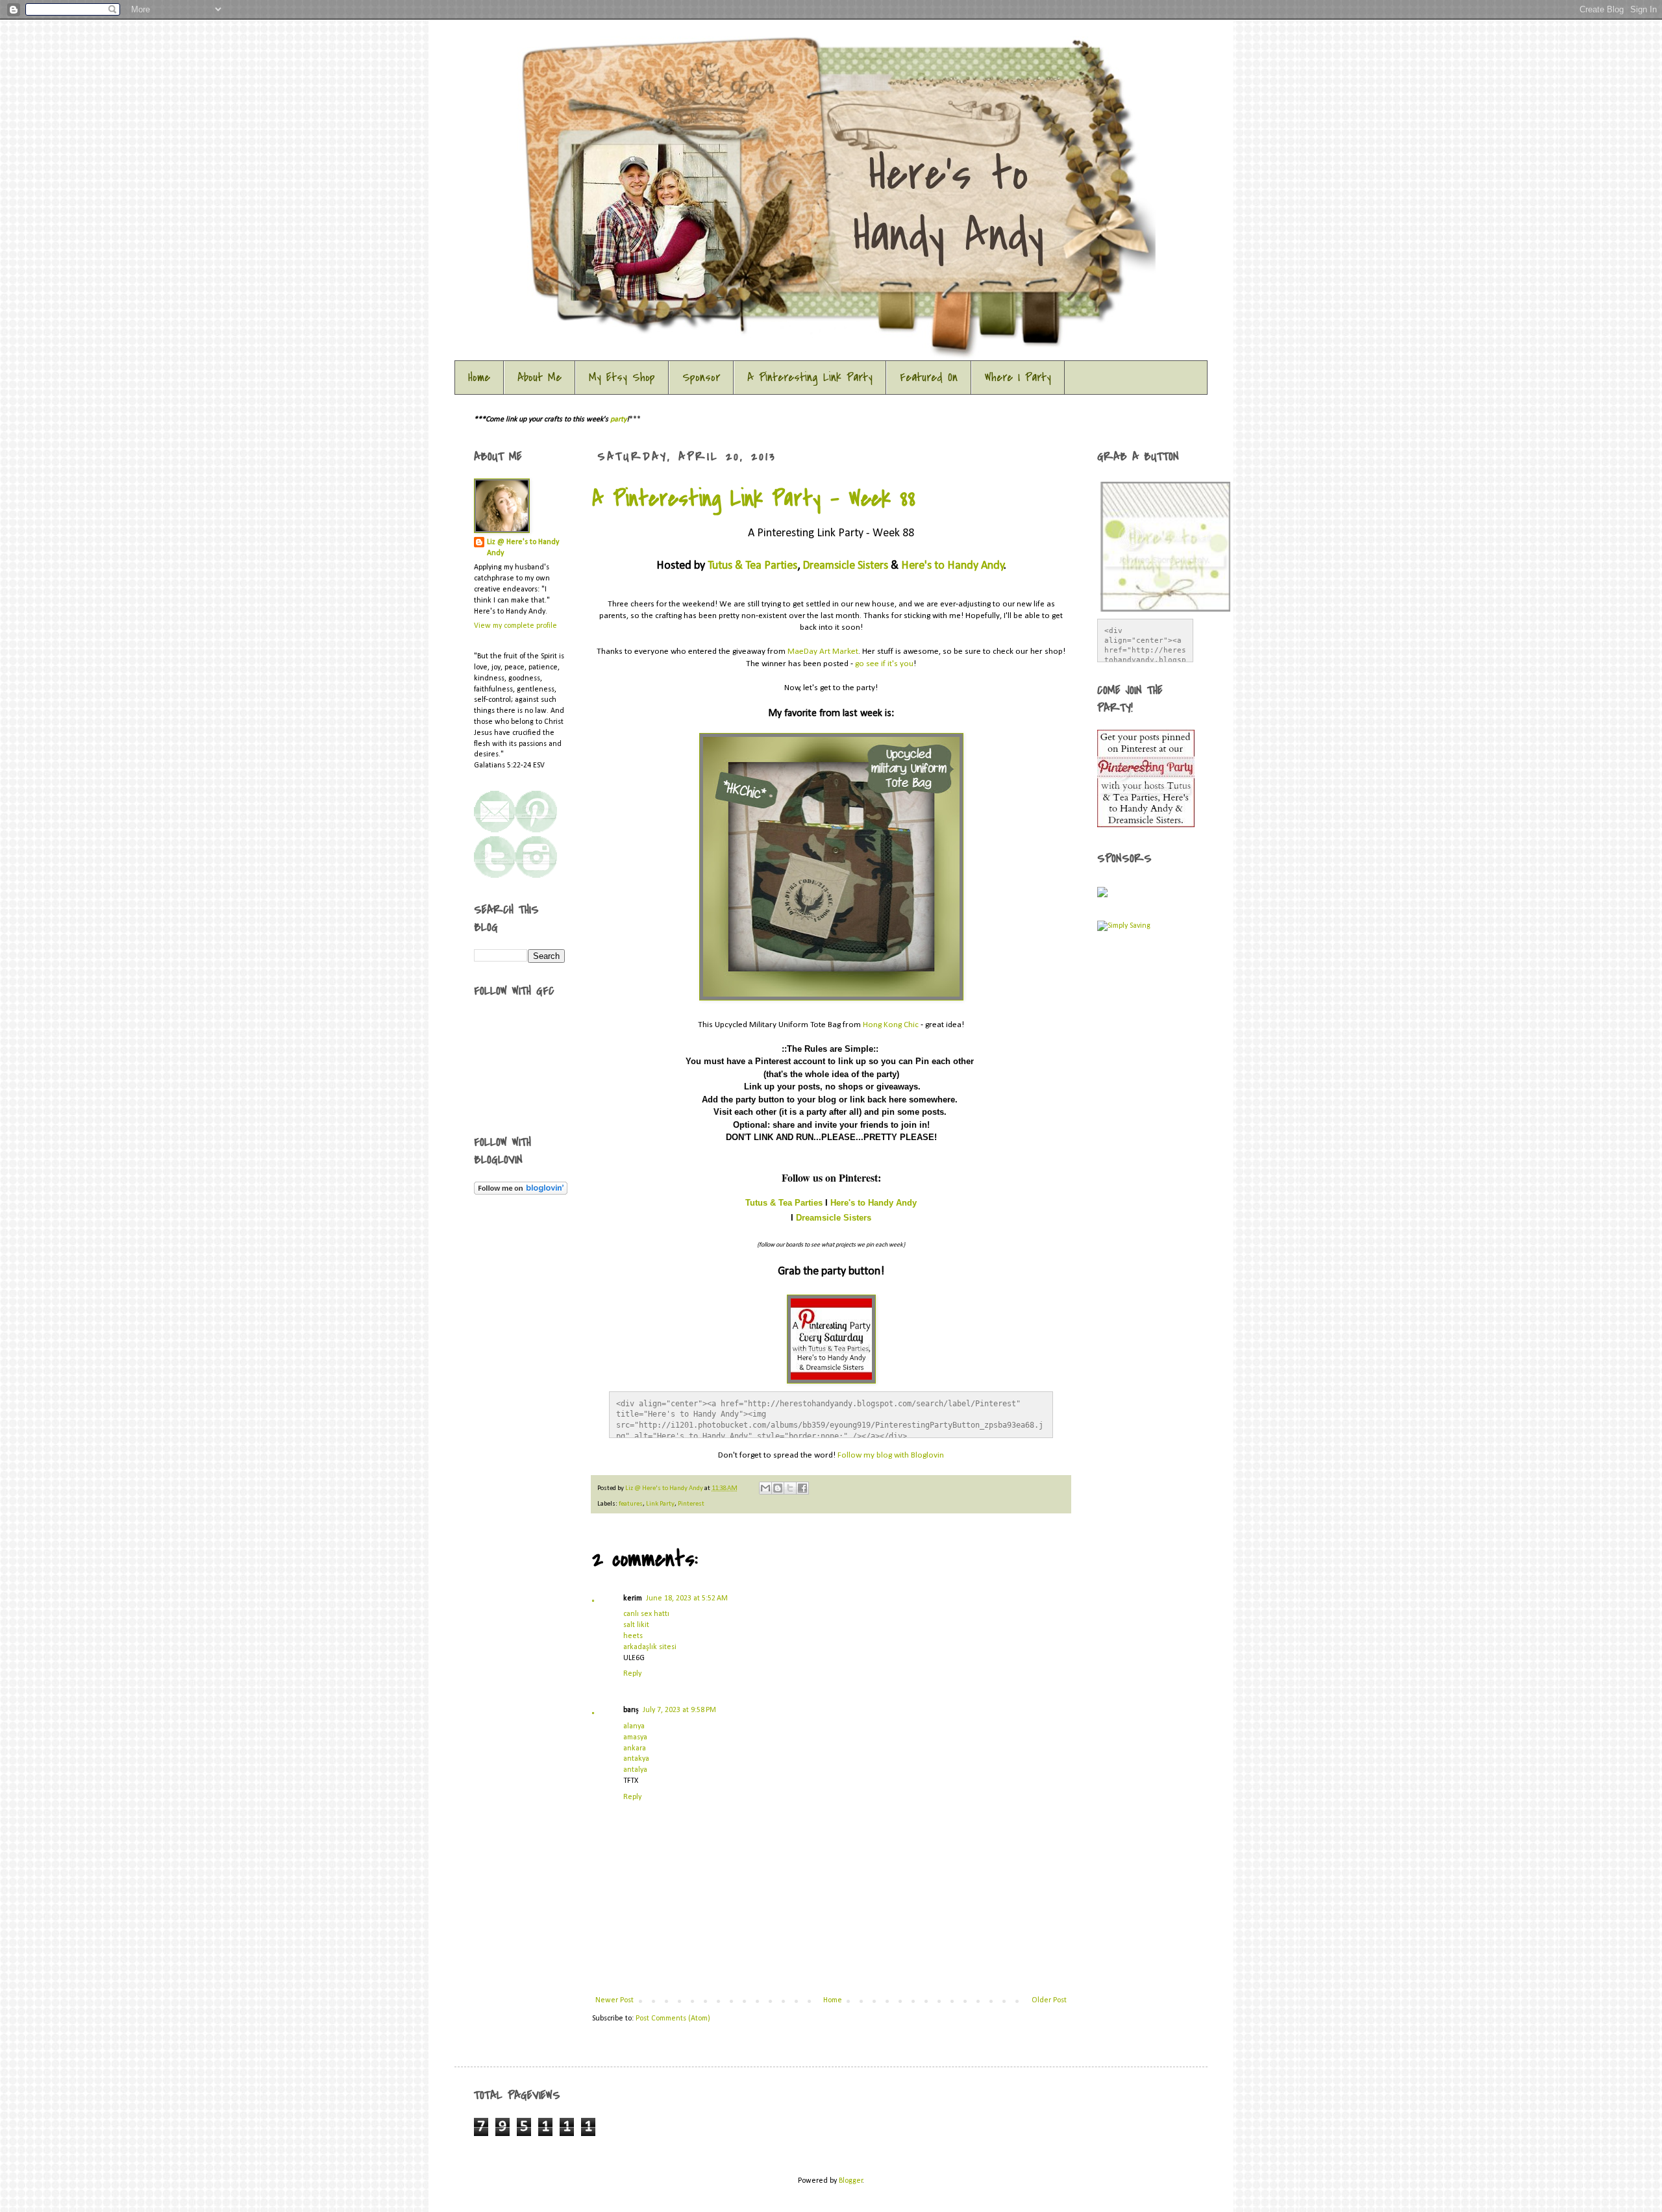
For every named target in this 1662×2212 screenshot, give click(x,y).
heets (633, 1636)
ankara (635, 1748)
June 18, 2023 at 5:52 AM (687, 1598)
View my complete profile (515, 626)
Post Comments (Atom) (673, 2019)
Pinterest (691, 1504)
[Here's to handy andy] (536, 830)
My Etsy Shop (622, 378)
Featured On (929, 378)
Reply (632, 1674)
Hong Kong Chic (891, 1025)
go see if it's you (884, 664)
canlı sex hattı (646, 1614)
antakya (636, 1759)
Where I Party (1018, 378)
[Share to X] (790, 1488)
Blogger (851, 2181)
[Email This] (765, 1488)
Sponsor (701, 378)
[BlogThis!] (778, 1488)
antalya (635, 1770)
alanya (634, 1726)
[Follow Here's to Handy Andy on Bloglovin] (521, 1193)
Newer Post (614, 2000)
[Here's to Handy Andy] (1146, 825)
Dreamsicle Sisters (845, 566)
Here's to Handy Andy (953, 566)
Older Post (1049, 2000)
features (631, 1504)
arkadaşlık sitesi (650, 1647)
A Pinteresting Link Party (810, 378)
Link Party (660, 1504)
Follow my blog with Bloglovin (891, 1455)
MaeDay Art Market (823, 652)
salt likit (636, 1625)
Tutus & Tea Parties (752, 566)
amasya (635, 1737)
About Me (540, 378)
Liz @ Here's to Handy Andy (665, 1488)
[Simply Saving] (1124, 926)
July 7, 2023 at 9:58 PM (679, 1710)
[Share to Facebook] (802, 1488)
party (618, 419)
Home (479, 378)
